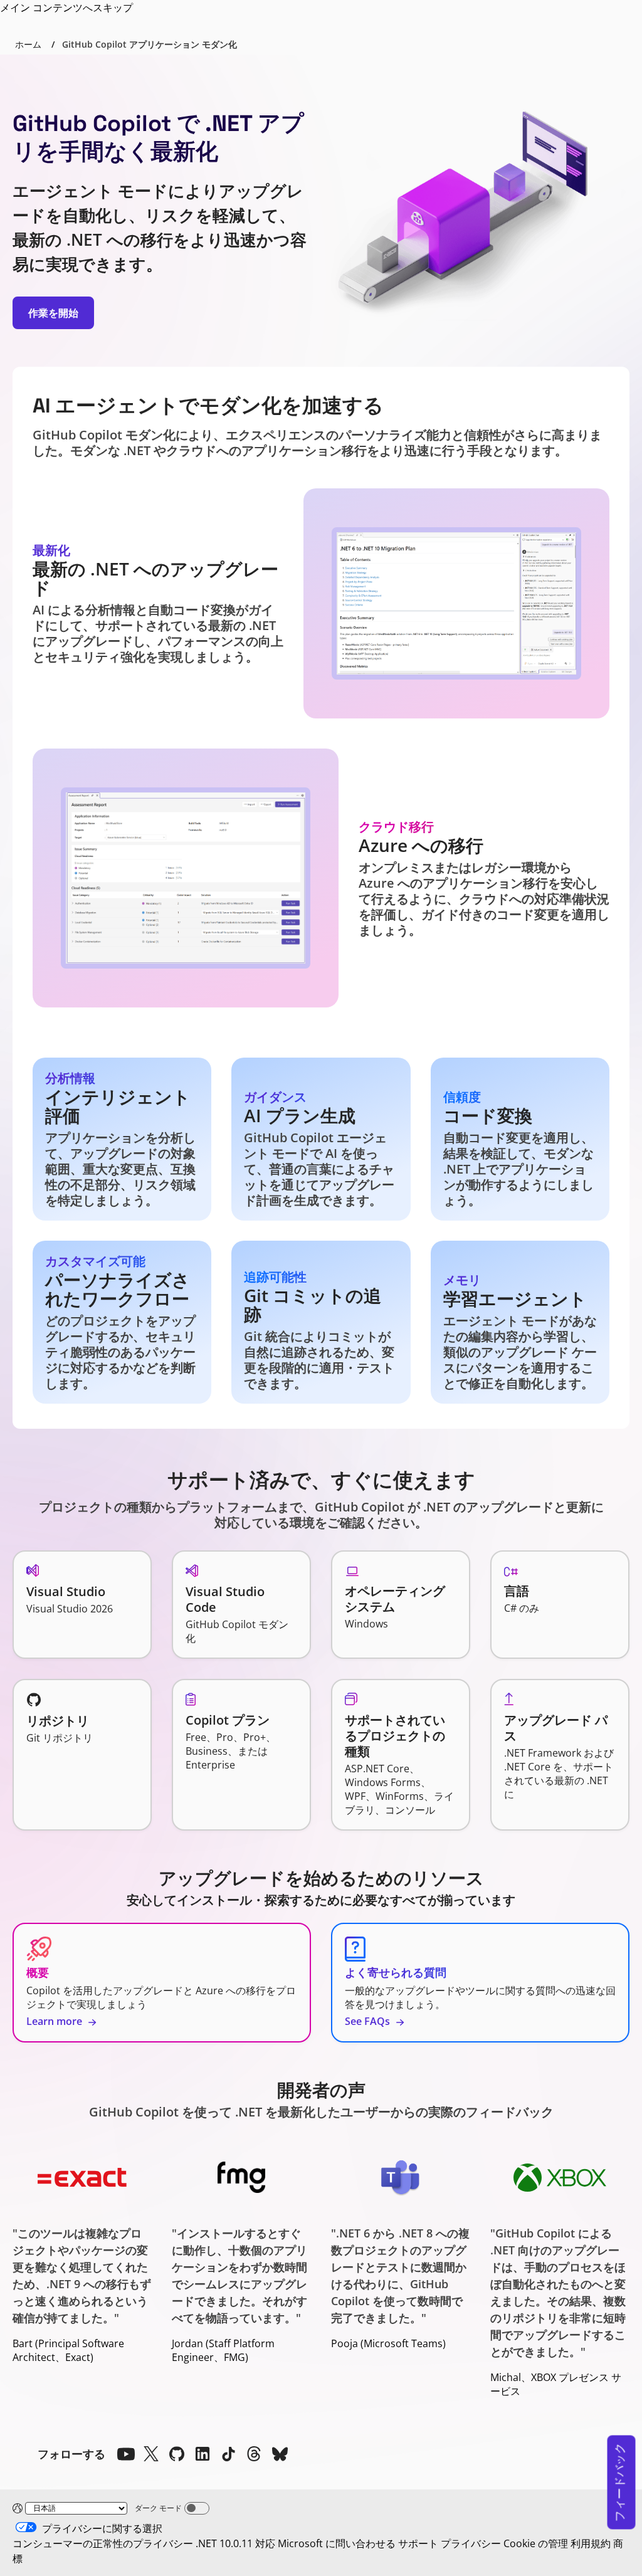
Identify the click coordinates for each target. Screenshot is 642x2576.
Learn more (55, 2021)
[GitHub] (177, 2454)
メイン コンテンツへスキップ (66, 8)
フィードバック (619, 2483)
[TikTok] (228, 2454)
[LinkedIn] (203, 2454)
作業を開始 (53, 313)
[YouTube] (125, 2454)
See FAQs (369, 2021)
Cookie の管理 (536, 2543)
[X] (151, 2454)
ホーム (28, 44)
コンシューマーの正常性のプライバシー (103, 2543)
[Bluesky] (280, 2454)
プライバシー (471, 2543)
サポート (418, 2543)
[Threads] (254, 2454)
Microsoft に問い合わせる (337, 2543)
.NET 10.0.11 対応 (235, 2543)
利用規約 (591, 2543)
